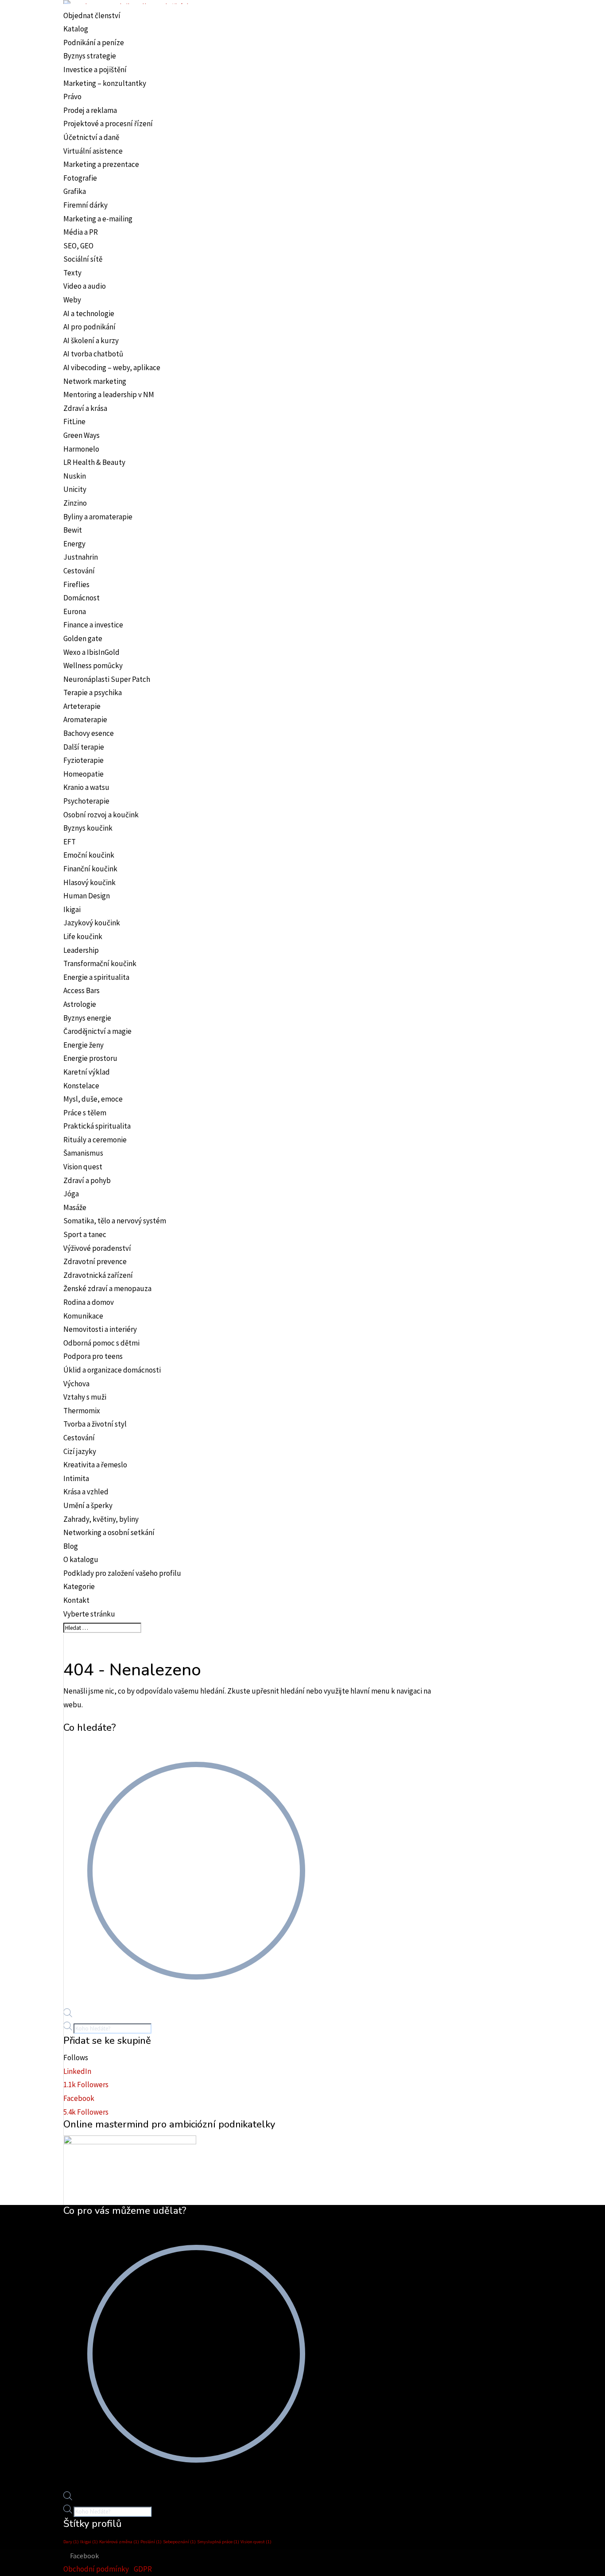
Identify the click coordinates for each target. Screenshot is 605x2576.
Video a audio (85, 286)
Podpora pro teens (93, 1356)
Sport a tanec (85, 1234)
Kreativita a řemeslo (95, 1465)
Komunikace (83, 1316)
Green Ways (81, 435)
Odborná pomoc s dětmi (101, 1343)
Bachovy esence (89, 733)
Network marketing (95, 381)
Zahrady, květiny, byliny (101, 1519)
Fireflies (76, 584)
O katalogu (81, 1559)
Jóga (71, 1194)
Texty (72, 273)
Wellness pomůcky (93, 665)
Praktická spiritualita (97, 1126)
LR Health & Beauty (94, 462)
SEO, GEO (78, 246)
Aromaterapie (85, 719)
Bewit (73, 530)
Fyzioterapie (83, 760)
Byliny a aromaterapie (98, 517)
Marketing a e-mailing (98, 219)
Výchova (76, 1384)
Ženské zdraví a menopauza (107, 1288)
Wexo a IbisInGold (91, 652)
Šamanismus (83, 1153)
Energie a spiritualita (96, 977)
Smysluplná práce (218, 2542)
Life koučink (83, 936)
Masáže (75, 1207)
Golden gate (83, 638)
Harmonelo (81, 449)
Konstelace (81, 1086)
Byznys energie (87, 1018)
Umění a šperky (88, 1505)
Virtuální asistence (93, 151)
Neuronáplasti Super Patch (107, 679)
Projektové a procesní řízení (108, 124)
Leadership (81, 950)
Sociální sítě (83, 259)
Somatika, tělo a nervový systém (115, 1221)
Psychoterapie (86, 801)
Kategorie (79, 1586)
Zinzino (75, 503)
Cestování (79, 571)
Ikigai (72, 909)
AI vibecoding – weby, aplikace (112, 367)
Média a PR (81, 232)
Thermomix (82, 1411)
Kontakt (76, 1600)
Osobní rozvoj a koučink (101, 815)
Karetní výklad (87, 1072)
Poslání (151, 2542)
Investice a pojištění (95, 70)
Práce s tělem (85, 1113)
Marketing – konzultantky (105, 83)
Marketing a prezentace (101, 164)
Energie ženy (83, 1045)
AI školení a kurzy (91, 340)
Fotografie (80, 178)
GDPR (143, 2569)
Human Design (87, 896)
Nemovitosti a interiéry (100, 1329)
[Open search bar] (68, 2015)
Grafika (75, 191)
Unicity (75, 489)
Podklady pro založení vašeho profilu (122, 1573)
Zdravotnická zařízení (98, 1275)
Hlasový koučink (89, 882)
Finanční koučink (90, 869)
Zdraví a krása (85, 408)
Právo (72, 97)
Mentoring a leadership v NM (109, 395)
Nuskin (75, 476)
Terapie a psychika (93, 692)
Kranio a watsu (86, 787)
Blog (71, 1546)
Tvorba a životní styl (95, 1424)
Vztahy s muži (85, 1397)
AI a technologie (89, 313)
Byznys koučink (88, 828)
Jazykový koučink (92, 923)
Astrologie (80, 1004)
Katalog (76, 29)
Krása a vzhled (86, 1492)
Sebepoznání (179, 2542)
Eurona (75, 611)
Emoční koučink (89, 855)
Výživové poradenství (97, 1248)
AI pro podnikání (89, 327)
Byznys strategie (90, 56)
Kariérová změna (119, 2542)
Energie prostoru (90, 1058)
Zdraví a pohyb (87, 1180)
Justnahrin (81, 557)
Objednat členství (92, 15)
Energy (74, 544)
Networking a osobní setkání (109, 1532)
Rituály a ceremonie (95, 1140)
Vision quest (83, 1167)
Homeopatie (83, 774)
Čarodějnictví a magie (97, 1031)
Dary (71, 2542)
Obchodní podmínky (96, 2569)
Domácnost (81, 598)
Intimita (76, 1478)
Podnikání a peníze (94, 43)
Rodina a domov (89, 1302)
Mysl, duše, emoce (93, 1099)
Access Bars (81, 990)
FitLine (74, 422)
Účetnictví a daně (91, 137)
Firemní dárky (85, 205)
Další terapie (84, 747)
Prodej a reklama (90, 110)
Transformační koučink (100, 963)
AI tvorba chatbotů (93, 354)
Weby (72, 300)
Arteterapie (82, 706)
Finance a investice (93, 625)
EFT (70, 842)
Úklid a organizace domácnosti (112, 1370)
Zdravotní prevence (95, 1261)
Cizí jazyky (80, 1451)
